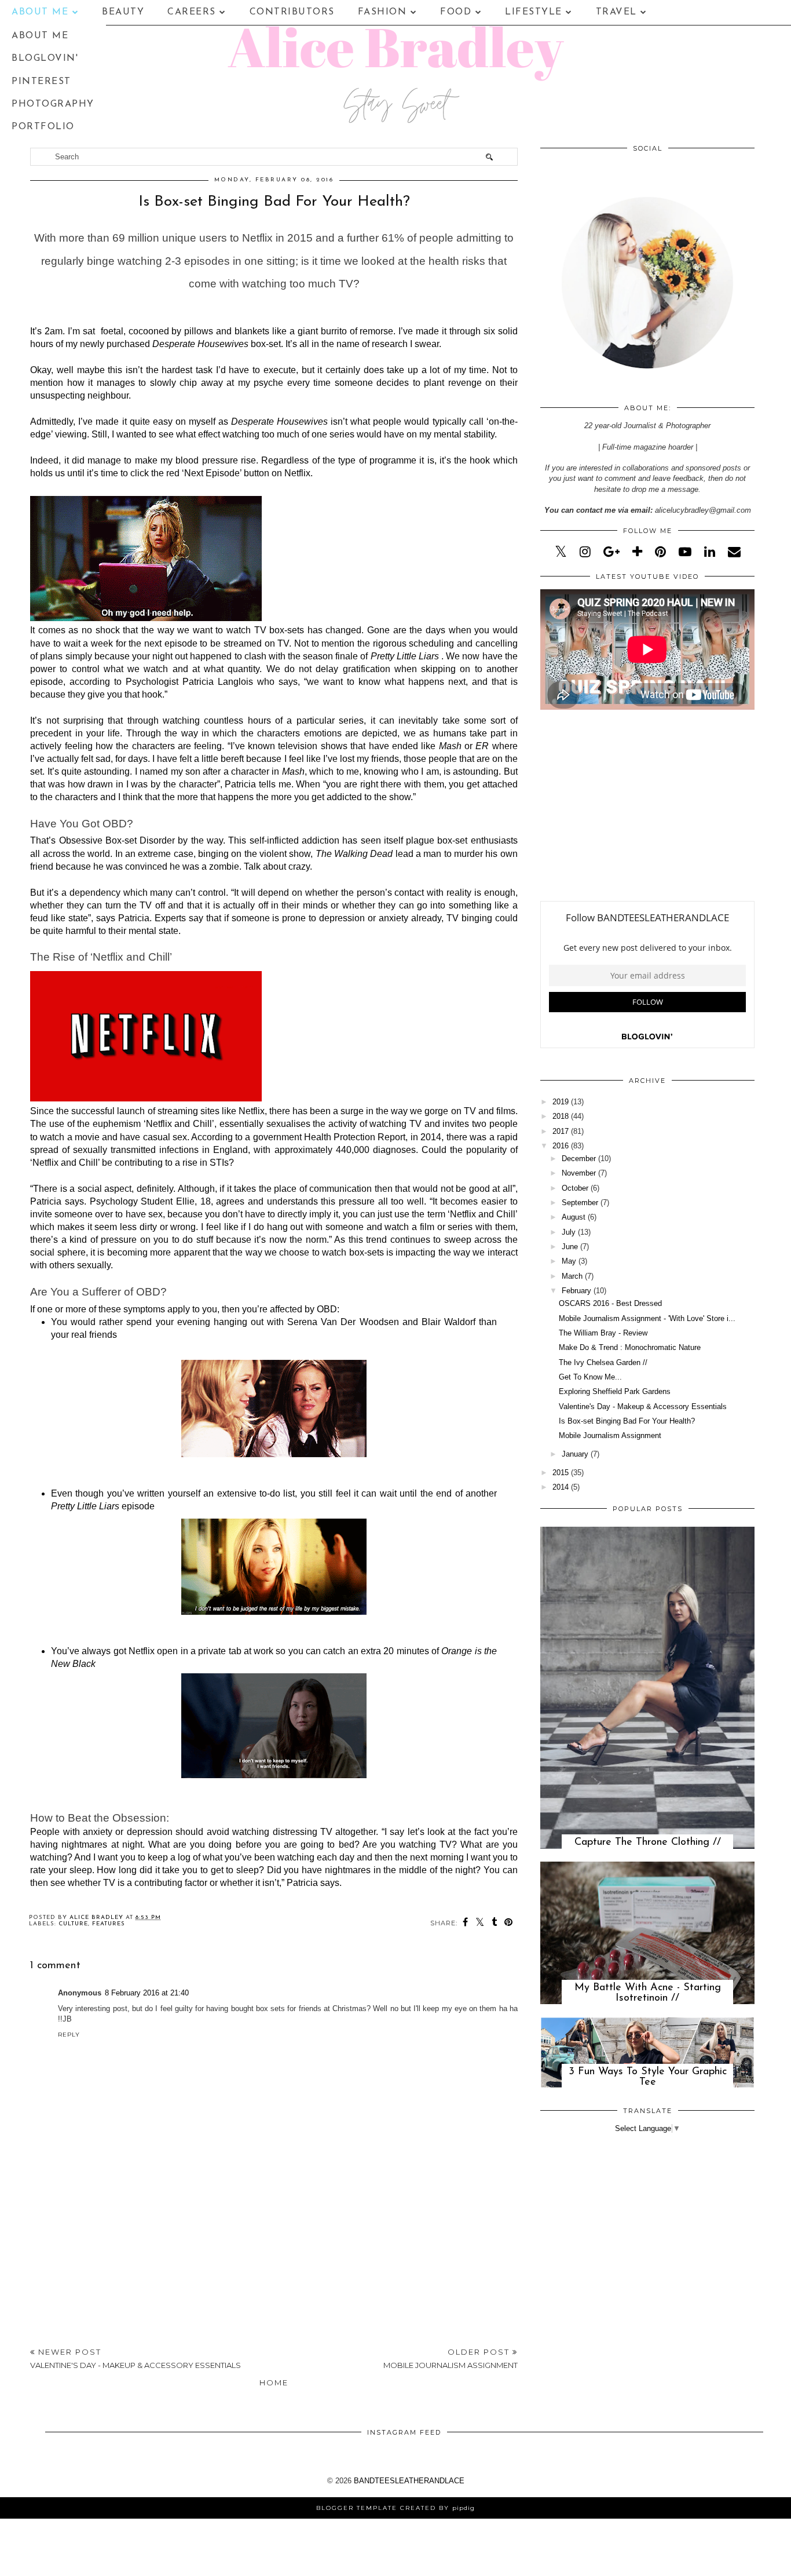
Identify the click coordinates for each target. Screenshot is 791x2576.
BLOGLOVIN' (45, 59)
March (572, 1276)
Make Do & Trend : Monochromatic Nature (630, 1347)
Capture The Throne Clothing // (648, 1842)
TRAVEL (616, 12)
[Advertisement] (274, 2243)
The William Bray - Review (603, 1333)
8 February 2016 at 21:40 (147, 1993)
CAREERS (192, 12)
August (574, 1217)
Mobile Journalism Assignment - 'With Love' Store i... (647, 1318)
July (569, 1232)
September (580, 1203)
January (575, 1454)
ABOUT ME (40, 12)
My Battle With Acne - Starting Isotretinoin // (648, 1993)
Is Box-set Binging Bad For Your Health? (627, 1421)
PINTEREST (41, 82)
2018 (561, 1116)
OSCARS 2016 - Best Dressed (610, 1303)
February (576, 1291)
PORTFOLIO (43, 127)
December (579, 1159)
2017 (561, 1131)
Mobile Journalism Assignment (610, 1435)
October (575, 1188)
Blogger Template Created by (395, 2508)
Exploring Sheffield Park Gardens (615, 1391)
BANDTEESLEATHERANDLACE (409, 2481)
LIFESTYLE (534, 12)
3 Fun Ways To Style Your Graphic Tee (648, 2077)
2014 (561, 1487)
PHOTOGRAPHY (53, 104)
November (579, 1173)
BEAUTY (123, 12)
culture (73, 1924)
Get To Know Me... (590, 1377)
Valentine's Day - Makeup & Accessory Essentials (643, 1406)
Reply (69, 2035)
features (109, 1924)
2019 (561, 1102)
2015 (561, 1473)
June (570, 1247)
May (569, 1261)
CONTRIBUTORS (292, 12)
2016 (561, 1146)
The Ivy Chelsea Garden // (603, 1362)
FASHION (382, 12)
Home (274, 2382)
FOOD (456, 12)
